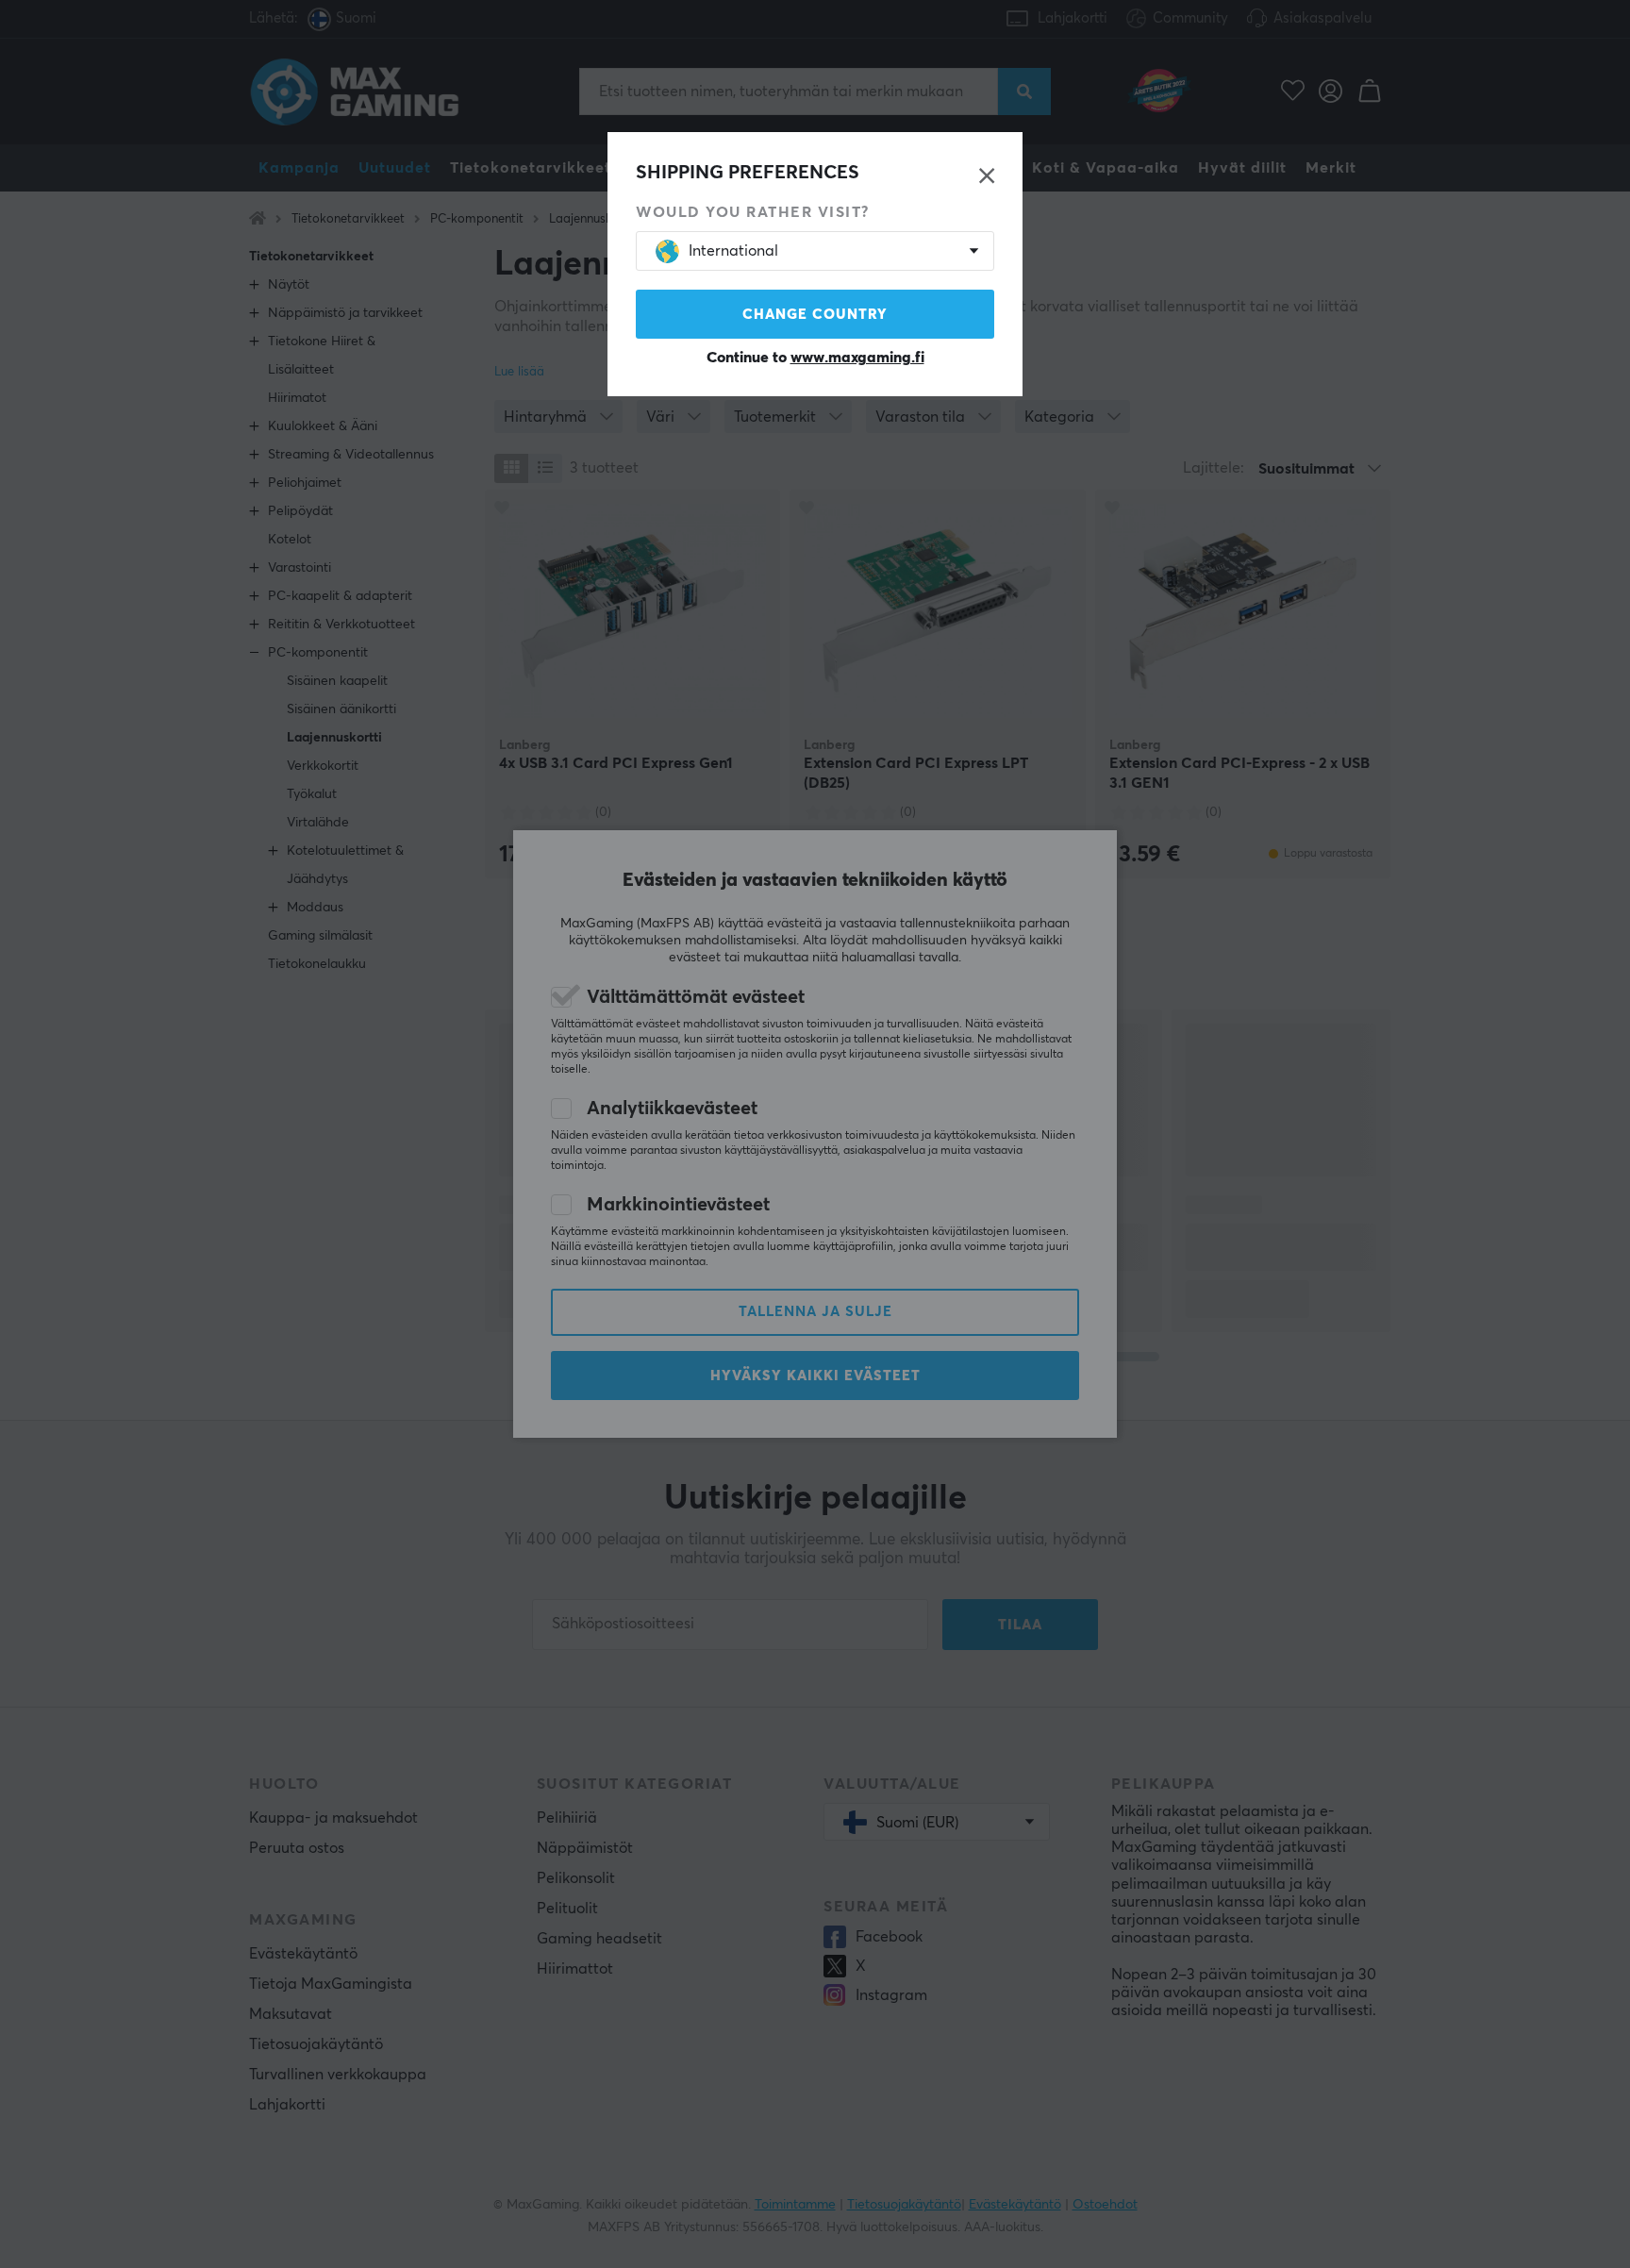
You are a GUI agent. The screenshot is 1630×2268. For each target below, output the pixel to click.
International (733, 251)
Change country (815, 315)
